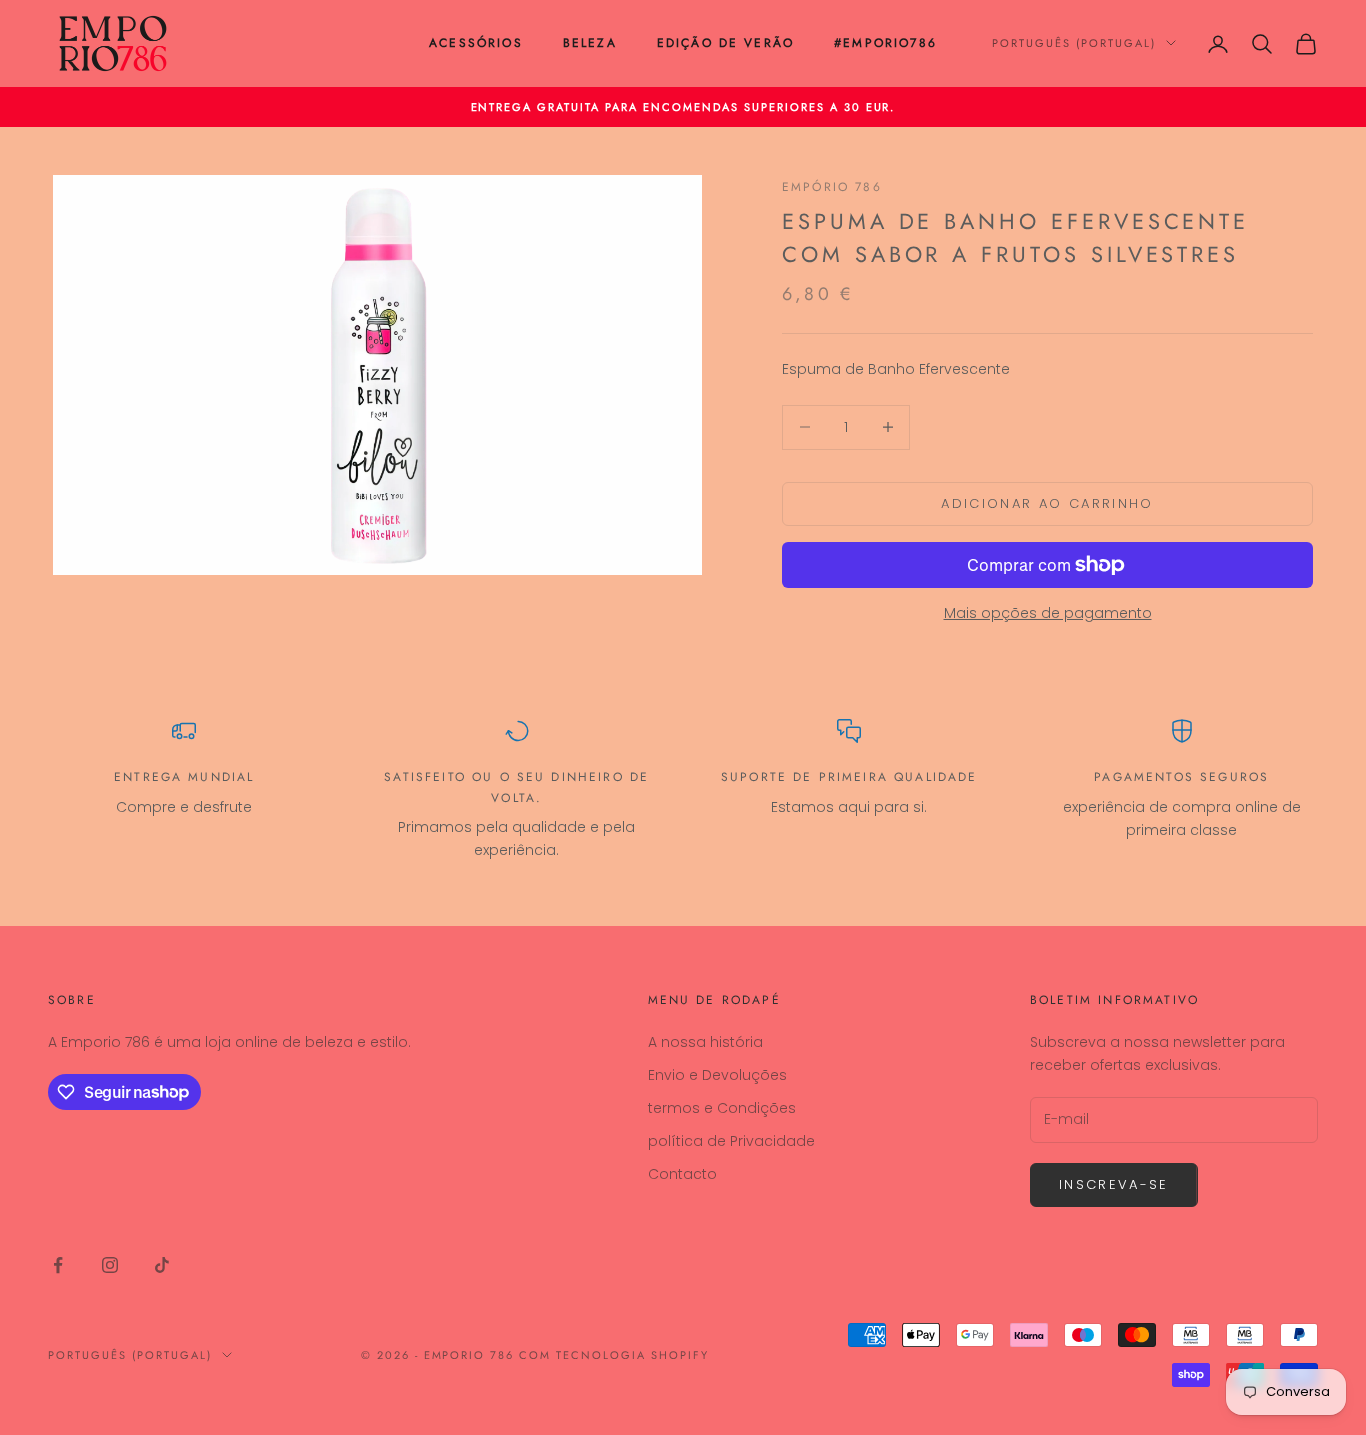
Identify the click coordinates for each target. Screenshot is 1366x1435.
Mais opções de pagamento (1048, 613)
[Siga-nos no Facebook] (58, 1265)
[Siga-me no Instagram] (110, 1265)
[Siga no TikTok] (162, 1265)
